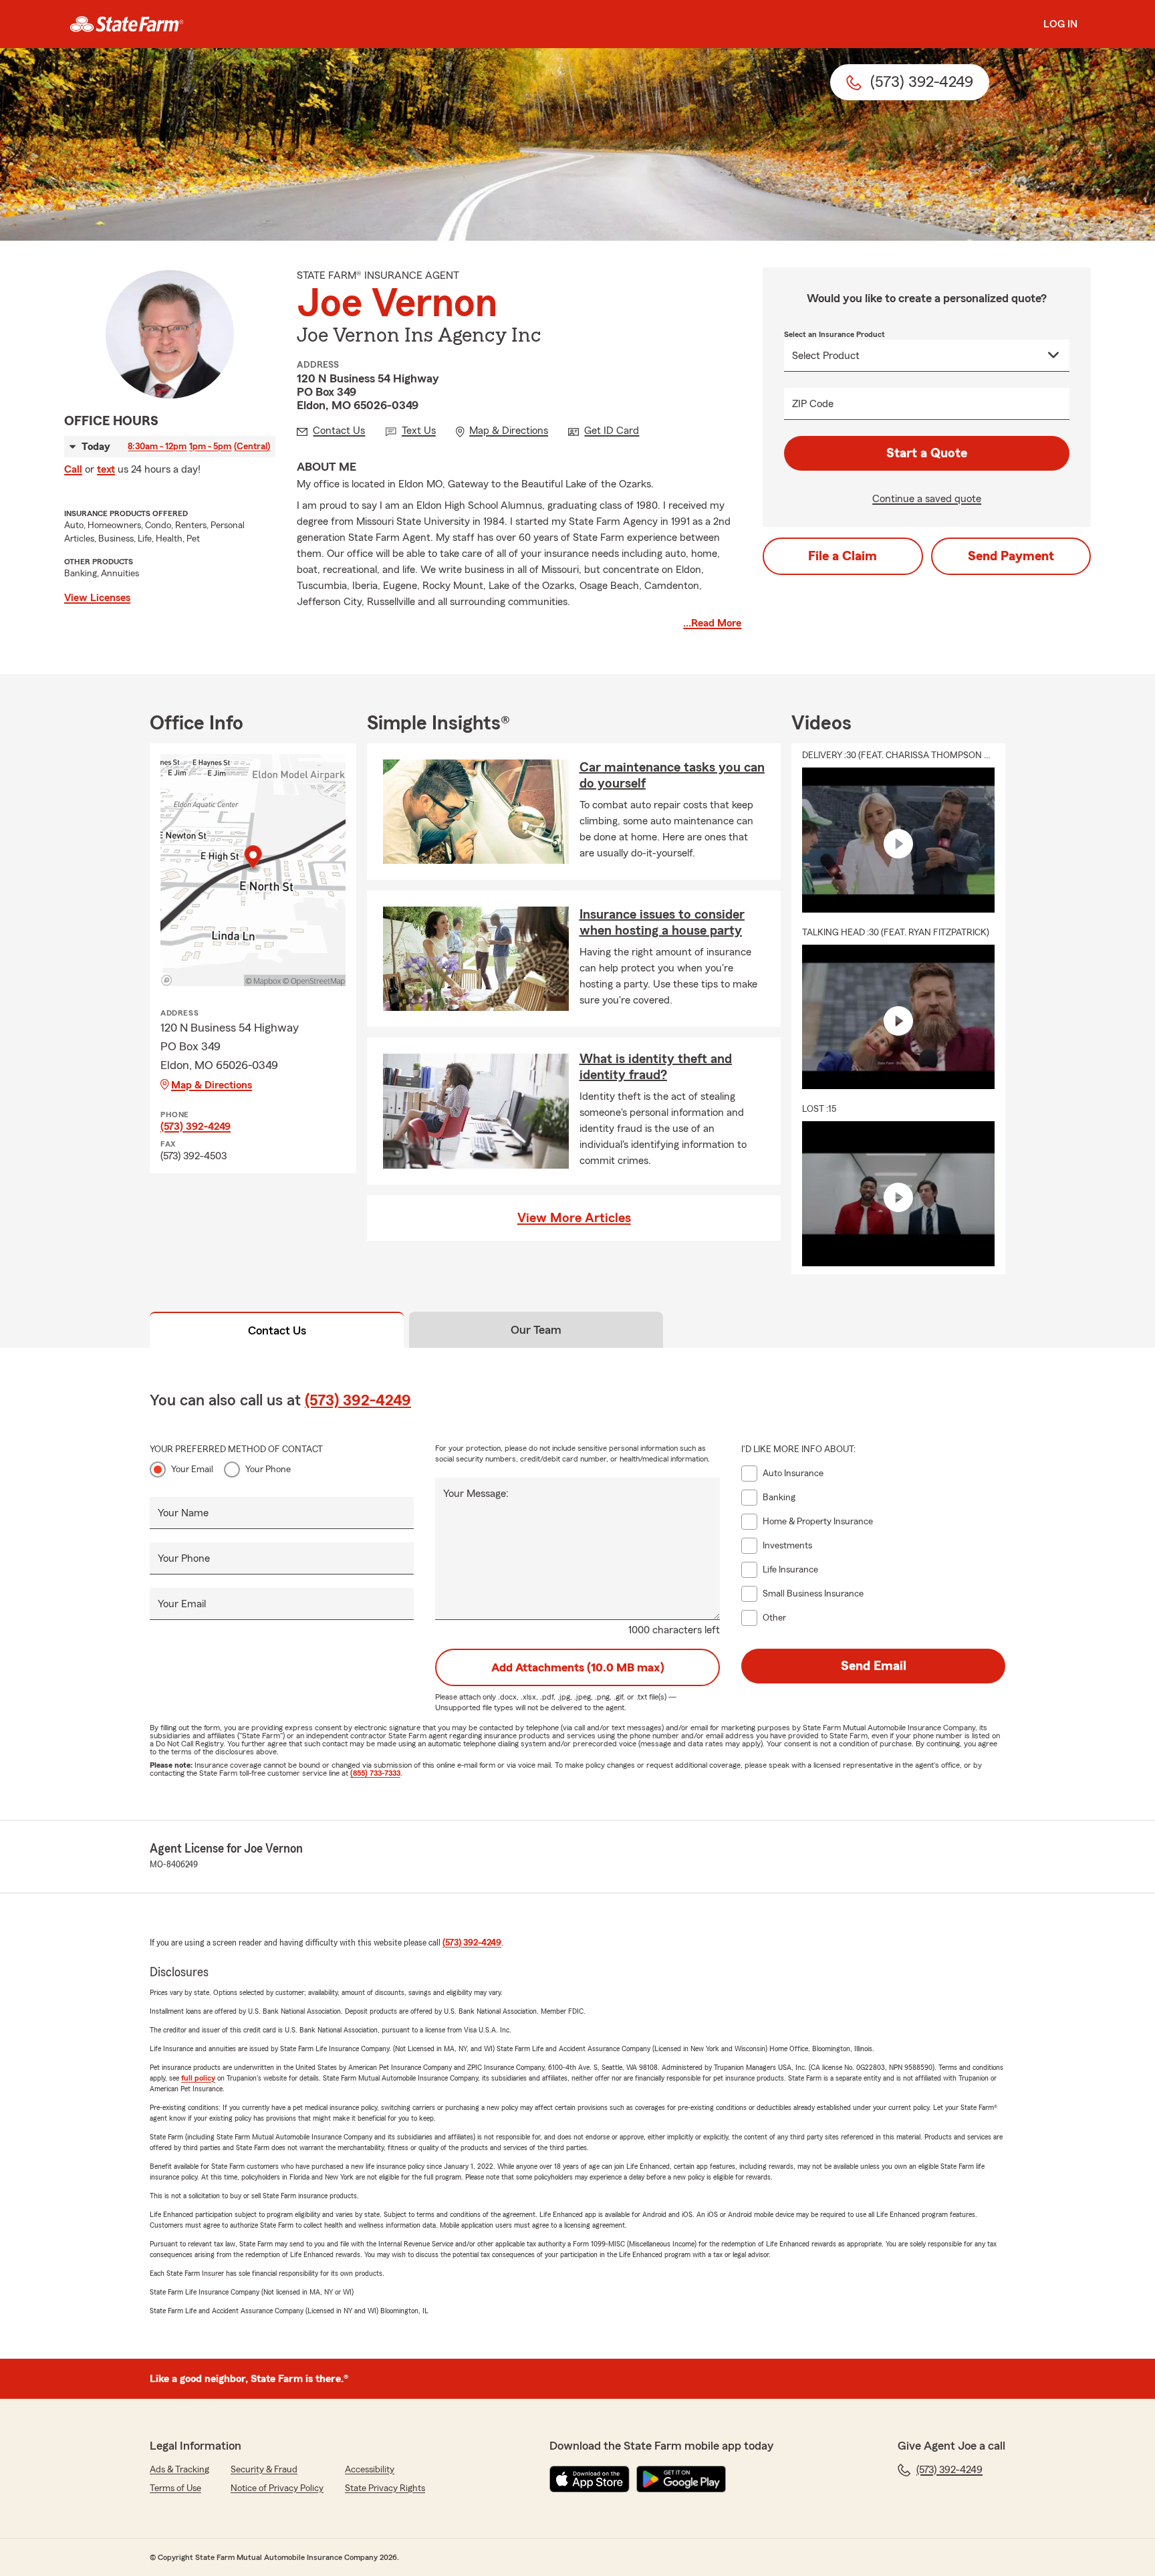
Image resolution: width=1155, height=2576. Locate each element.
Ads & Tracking (179, 2470)
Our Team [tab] (536, 1330)
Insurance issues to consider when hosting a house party (662, 923)
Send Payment (1011, 556)
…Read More (712, 623)
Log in (1060, 24)
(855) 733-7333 (375, 1773)
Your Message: (476, 1494)
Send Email (874, 1666)
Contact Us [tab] (277, 1330)
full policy (198, 2078)
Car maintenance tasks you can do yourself (672, 776)
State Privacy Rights (385, 2488)
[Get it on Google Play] (681, 2479)
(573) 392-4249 (196, 1127)
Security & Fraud (264, 2470)
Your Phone (268, 1470)
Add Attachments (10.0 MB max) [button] (578, 1667)
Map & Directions (212, 1085)
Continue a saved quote (927, 499)
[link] (127, 24)
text (106, 469)
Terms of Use (175, 2488)
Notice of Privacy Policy (277, 2488)
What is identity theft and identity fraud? (656, 1067)
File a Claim (843, 556)
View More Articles (574, 1218)
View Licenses (97, 598)
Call (73, 469)
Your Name (183, 1513)
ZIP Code (813, 404)
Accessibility (370, 2470)
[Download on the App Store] (590, 2479)
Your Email (192, 1470)
